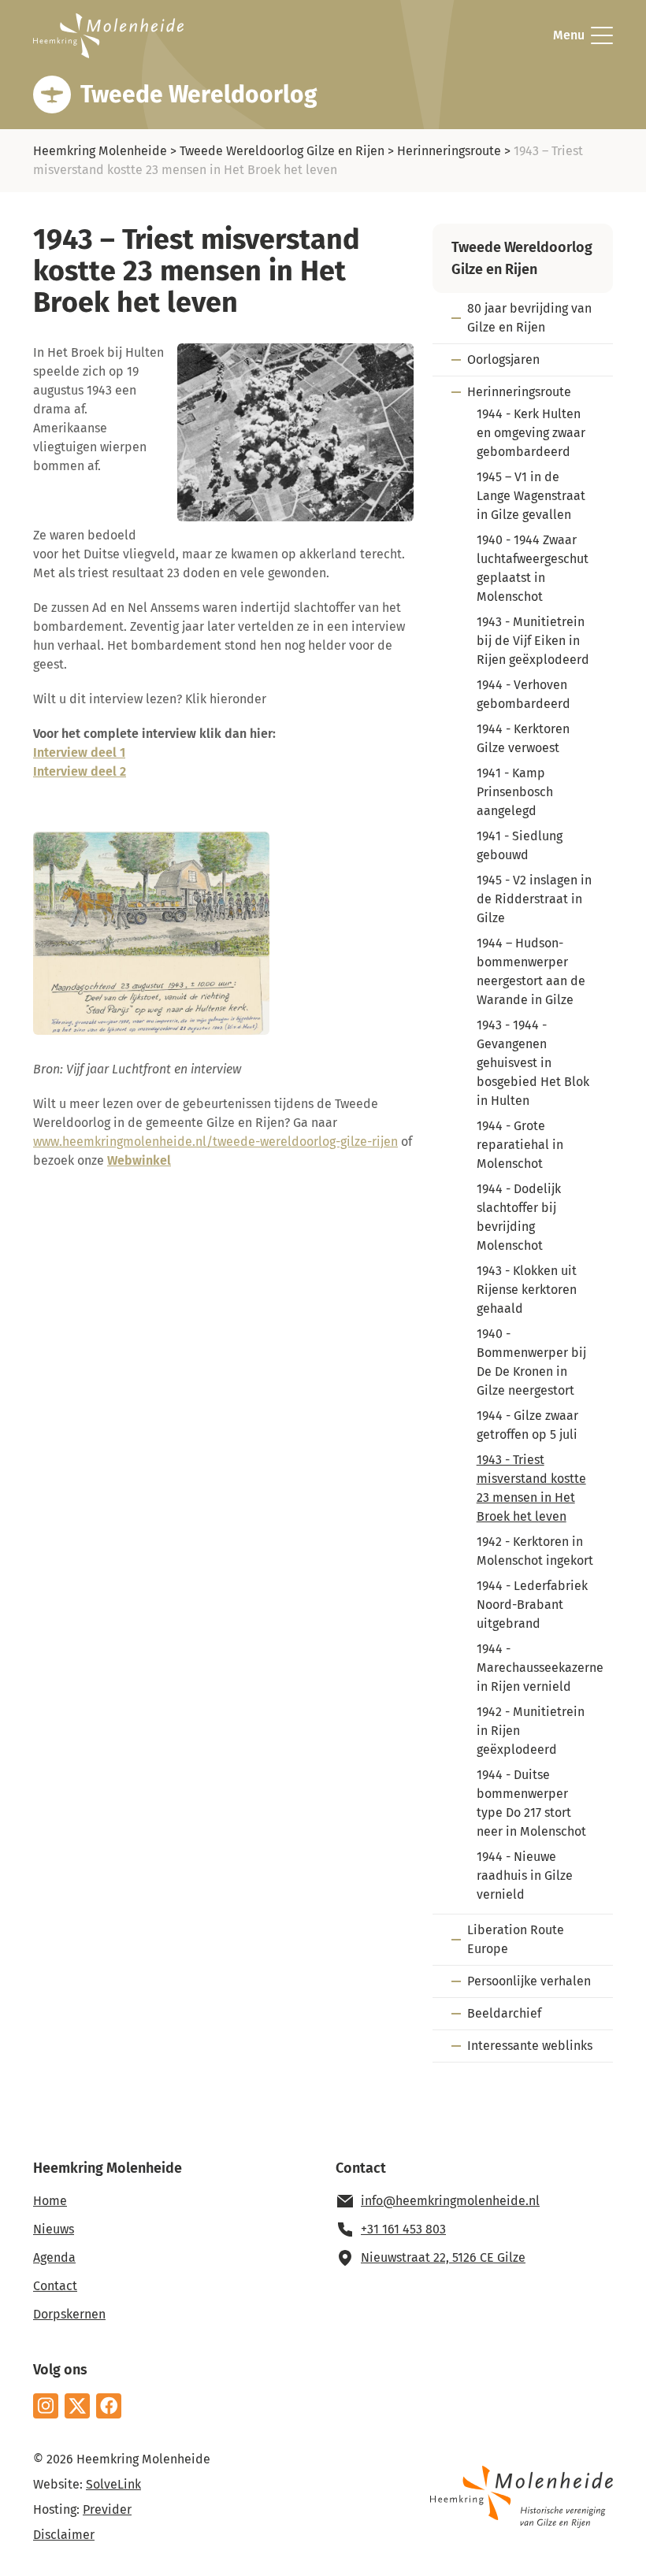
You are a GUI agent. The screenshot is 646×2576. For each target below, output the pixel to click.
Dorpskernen (69, 2314)
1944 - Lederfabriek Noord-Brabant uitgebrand (532, 1605)
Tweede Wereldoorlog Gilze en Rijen (282, 151)
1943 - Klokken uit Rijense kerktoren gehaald (527, 1290)
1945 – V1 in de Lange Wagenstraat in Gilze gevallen (531, 496)
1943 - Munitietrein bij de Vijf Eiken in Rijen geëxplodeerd (533, 641)
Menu (569, 35)
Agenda (54, 2257)
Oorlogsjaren (503, 360)
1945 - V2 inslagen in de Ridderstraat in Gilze (534, 899)
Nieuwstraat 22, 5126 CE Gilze (443, 2257)
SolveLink (113, 2484)
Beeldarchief (504, 2013)
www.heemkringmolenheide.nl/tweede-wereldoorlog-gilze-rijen (215, 1142)
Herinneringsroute (449, 151)
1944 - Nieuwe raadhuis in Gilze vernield (525, 1875)
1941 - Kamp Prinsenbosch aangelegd (515, 792)
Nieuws (54, 2229)
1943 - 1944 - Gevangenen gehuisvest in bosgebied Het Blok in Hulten (533, 1063)
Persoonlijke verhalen (529, 1981)
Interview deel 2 (80, 771)
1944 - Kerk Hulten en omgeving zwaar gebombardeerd (531, 433)
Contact (55, 2286)
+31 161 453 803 (403, 2229)
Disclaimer (64, 2535)
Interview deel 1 (79, 752)
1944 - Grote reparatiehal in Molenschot (520, 1145)
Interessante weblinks (530, 2046)
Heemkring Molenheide (100, 151)
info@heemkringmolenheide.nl (450, 2201)
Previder (107, 2509)
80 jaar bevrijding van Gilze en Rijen (529, 318)
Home (50, 2201)
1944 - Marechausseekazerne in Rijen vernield (540, 1668)
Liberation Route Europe (516, 1939)
